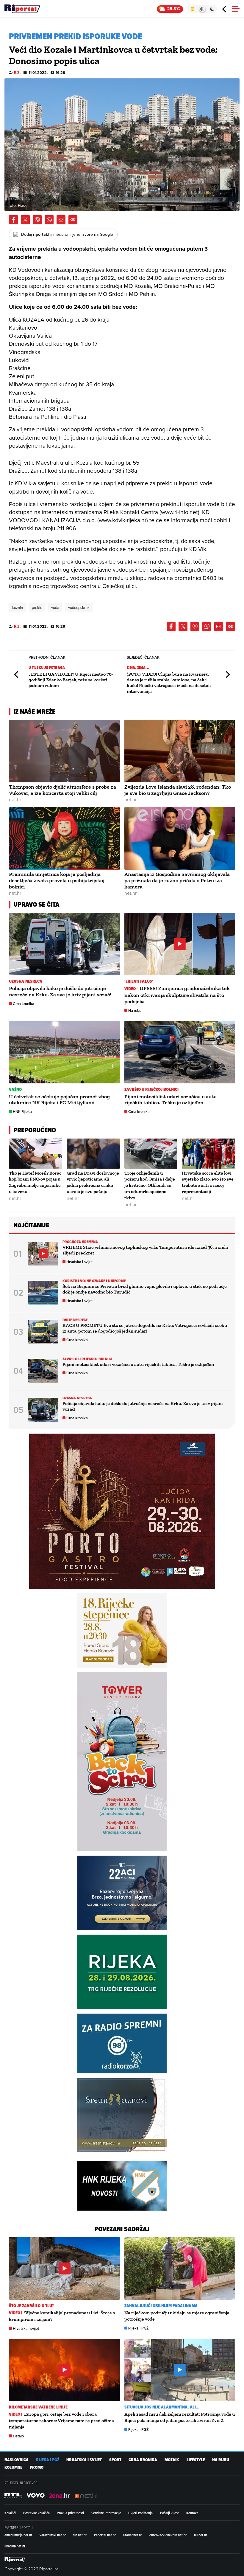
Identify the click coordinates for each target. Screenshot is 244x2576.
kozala (17, 607)
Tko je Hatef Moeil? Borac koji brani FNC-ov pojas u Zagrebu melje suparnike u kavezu (35, 1182)
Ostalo (18, 2436)
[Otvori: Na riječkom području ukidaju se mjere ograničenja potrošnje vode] (180, 2268)
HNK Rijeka (22, 1112)
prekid (37, 607)
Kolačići (10, 2513)
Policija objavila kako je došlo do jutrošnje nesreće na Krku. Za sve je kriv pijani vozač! (60, 991)
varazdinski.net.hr (53, 2535)
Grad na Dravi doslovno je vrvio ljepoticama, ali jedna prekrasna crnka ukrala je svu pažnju (93, 1182)
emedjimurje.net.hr (18, 2535)
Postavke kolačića (36, 2513)
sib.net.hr (80, 2535)
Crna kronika (24, 1004)
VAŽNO (15, 1090)
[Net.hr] (13, 2496)
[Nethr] (86, 2496)
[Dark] (212, 9)
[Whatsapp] (49, 220)
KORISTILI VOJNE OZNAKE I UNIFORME (94, 1281)
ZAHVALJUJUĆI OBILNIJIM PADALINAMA (161, 2306)
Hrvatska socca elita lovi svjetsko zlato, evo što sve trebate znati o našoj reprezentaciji (208, 1182)
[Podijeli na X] (25, 220)
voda (55, 607)
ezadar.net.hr (132, 2535)
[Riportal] (22, 9)
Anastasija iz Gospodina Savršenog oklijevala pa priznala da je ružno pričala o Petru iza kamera (177, 880)
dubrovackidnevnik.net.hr (168, 2535)
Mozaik (172, 2460)
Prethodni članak (17, 675)
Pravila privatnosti (70, 2513)
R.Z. (17, 73)
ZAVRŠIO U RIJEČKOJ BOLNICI (152, 1090)
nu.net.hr (201, 2535)
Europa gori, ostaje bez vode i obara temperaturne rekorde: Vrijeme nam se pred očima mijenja (61, 2420)
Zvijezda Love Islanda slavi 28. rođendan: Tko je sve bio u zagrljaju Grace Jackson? (178, 790)
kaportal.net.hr (105, 2535)
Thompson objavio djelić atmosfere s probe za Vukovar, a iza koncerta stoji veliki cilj (62, 790)
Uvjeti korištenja (140, 2513)
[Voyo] (36, 2496)
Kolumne (13, 2467)
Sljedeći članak (227, 675)
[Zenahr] (60, 2496)
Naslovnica (17, 2460)
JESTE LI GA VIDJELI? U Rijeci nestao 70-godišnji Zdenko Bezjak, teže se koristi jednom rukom (71, 680)
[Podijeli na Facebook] (13, 220)
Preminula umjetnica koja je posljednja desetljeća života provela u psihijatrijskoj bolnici (57, 880)
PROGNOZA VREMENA (80, 1242)
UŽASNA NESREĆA (26, 981)
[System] (202, 9)
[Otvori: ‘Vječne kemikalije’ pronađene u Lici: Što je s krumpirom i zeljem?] (64, 2268)
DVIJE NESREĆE (75, 1320)
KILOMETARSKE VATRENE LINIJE (38, 2407)
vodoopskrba (79, 607)
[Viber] (37, 220)
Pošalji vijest (169, 2513)
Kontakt (192, 2513)
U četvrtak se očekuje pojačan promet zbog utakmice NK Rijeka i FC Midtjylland (59, 1100)
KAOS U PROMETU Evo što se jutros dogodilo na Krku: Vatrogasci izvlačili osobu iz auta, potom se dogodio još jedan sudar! (145, 1328)
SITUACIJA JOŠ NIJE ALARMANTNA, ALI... (162, 2407)
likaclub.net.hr (15, 2546)
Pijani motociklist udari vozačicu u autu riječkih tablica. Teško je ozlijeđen (171, 1100)
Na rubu (135, 1011)
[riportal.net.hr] (15, 2560)
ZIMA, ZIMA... (138, 667)
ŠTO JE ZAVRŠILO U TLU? (31, 2306)
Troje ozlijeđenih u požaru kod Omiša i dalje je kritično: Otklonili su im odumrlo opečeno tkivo (150, 1185)
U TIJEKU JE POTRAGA (47, 667)
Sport (115, 2460)
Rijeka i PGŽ (139, 2328)
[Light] (192, 9)
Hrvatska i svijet (79, 1262)
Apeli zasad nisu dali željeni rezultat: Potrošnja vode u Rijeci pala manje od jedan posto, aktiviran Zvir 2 (180, 2417)
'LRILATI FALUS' (139, 981)
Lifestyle (196, 2460)
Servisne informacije (106, 2513)
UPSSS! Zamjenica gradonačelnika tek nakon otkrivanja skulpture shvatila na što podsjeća (177, 995)
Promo (37, 2467)
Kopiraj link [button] (73, 220)
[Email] (61, 220)
